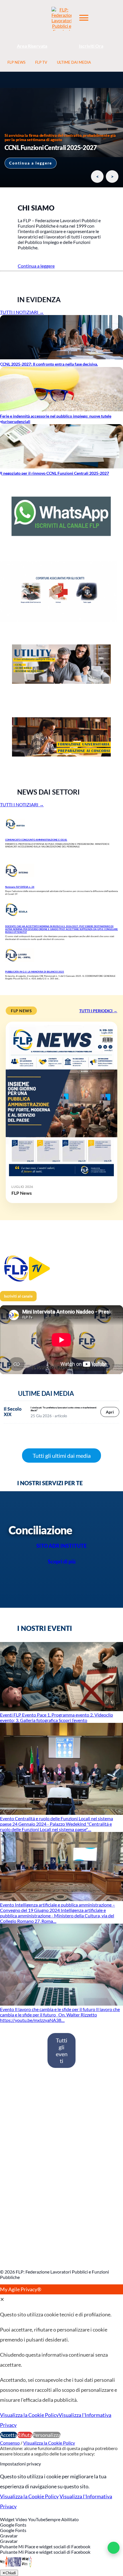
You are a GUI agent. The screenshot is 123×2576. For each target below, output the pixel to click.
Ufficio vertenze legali (26, 2219)
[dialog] (61, 2362)
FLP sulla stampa (21, 2162)
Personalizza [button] (46, 2435)
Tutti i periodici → (98, 1011)
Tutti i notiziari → (22, 312)
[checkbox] (61, 2530)
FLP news (14, 2153)
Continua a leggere (31, 163)
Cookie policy (18, 2171)
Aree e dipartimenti (23, 2201)
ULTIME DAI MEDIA (74, 62)
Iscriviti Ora (91, 46)
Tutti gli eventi (62, 2050)
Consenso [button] (10, 2443)
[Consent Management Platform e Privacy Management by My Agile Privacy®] (16, 2567)
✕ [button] (2, 2299)
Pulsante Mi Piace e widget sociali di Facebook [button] (45, 2546)
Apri (110, 1412)
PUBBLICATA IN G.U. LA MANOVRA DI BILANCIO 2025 (35, 972)
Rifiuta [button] (25, 2435)
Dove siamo (16, 2136)
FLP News (22, 1193)
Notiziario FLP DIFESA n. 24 (20, 887)
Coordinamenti (19, 2145)
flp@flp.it (14, 2253)
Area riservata (19, 2118)
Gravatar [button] (9, 2536)
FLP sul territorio (21, 2210)
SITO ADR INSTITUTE (61, 1546)
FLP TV (41, 62)
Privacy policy (18, 2180)
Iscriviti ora (16, 2110)
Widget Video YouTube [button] (23, 2519)
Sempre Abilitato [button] (62, 2519)
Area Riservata (32, 46)
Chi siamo (14, 2127)
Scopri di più (62, 1561)
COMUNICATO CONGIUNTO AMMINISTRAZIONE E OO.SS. (36, 840)
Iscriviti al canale (18, 1296)
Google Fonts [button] (13, 2525)
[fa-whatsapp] (114, 2548)
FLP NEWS (16, 62)
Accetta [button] (9, 2435)
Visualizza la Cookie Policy (29, 2415)
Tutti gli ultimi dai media (62, 1456)
